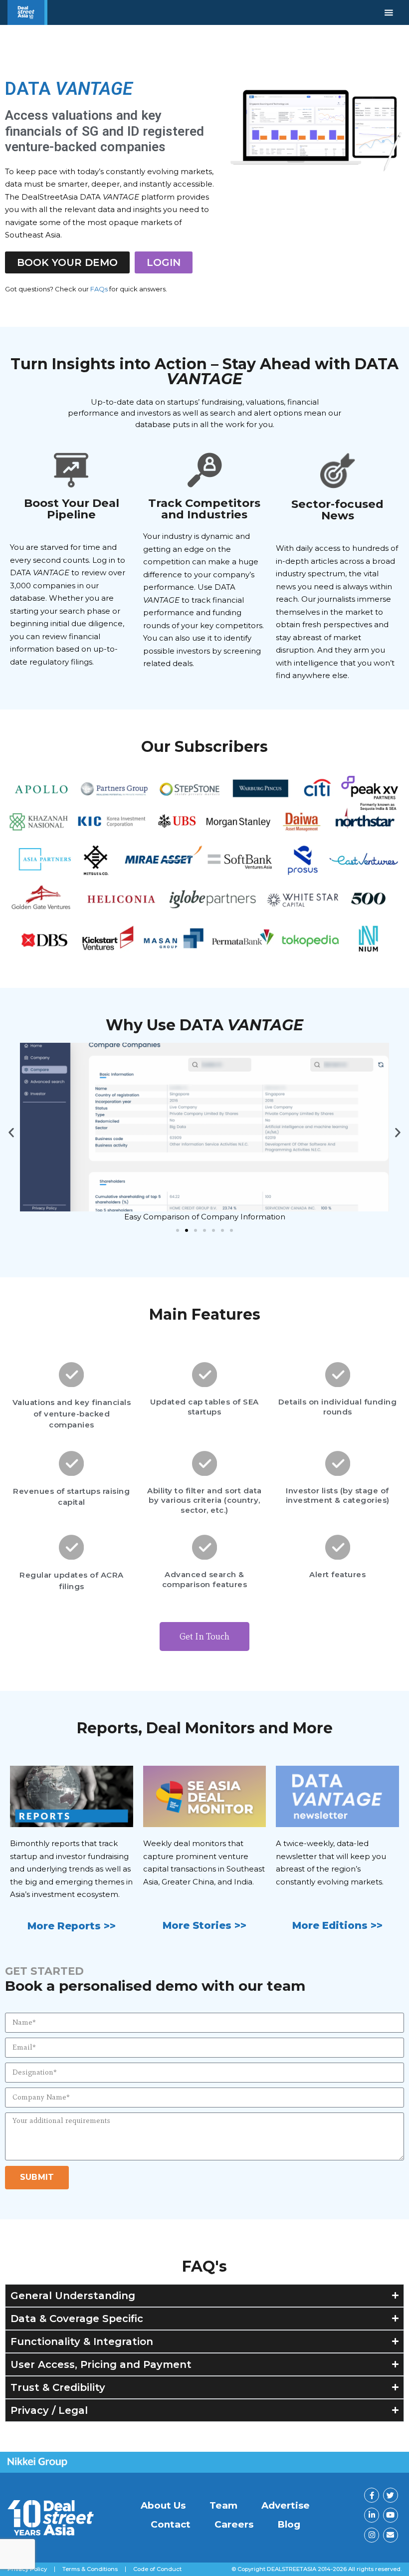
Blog (289, 2524)
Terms (90, 2569)
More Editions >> (337, 1925)
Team (223, 2505)
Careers (234, 2524)
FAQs (99, 289)
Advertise (286, 2505)
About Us (163, 2505)
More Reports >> (72, 1926)
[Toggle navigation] (389, 12)
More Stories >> (204, 1925)
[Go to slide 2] (187, 1230)
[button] (11, 1133)
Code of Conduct (157, 2569)
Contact (171, 2524)
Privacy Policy (27, 2569)
